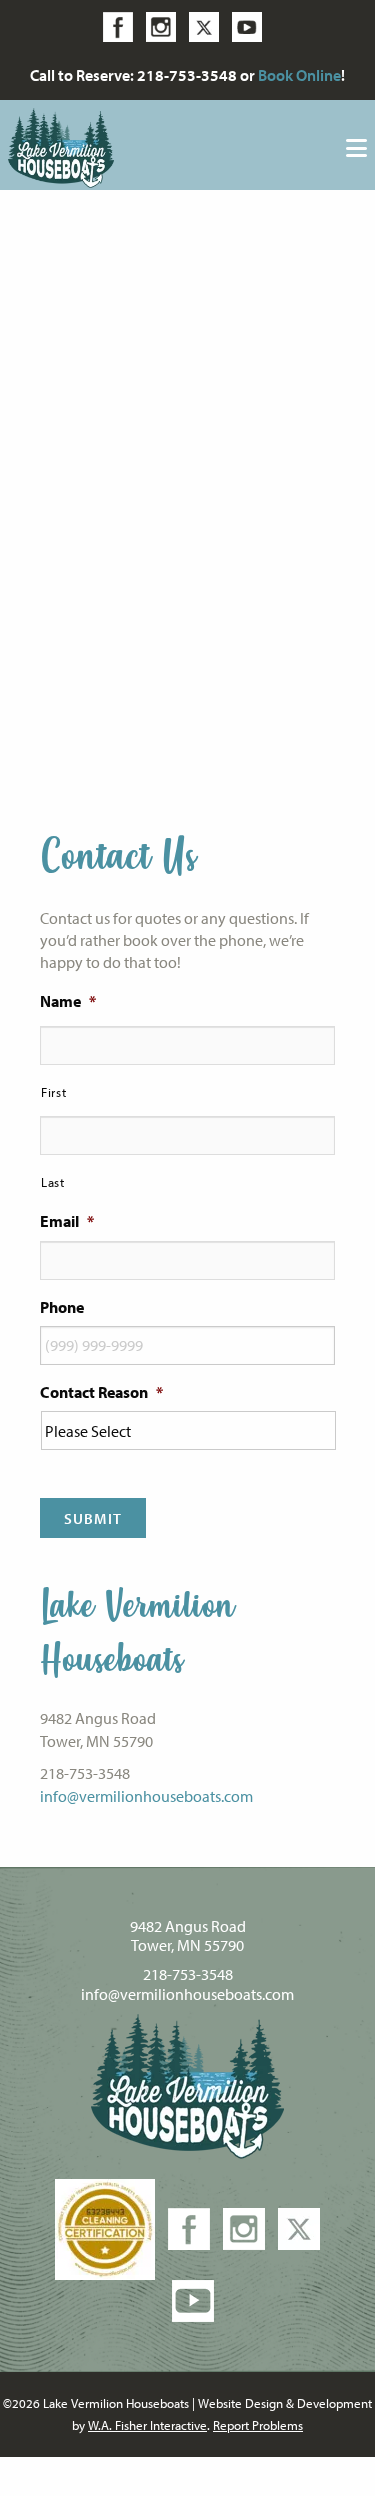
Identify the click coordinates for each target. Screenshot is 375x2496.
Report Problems (258, 2425)
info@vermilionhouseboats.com (146, 1796)
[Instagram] (166, 25)
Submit (93, 1518)
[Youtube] (252, 25)
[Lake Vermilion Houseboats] (61, 146)
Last (53, 1182)
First (53, 1092)
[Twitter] (209, 25)
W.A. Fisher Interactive (147, 2425)
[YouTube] (193, 2299)
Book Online (299, 75)
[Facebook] (123, 25)
